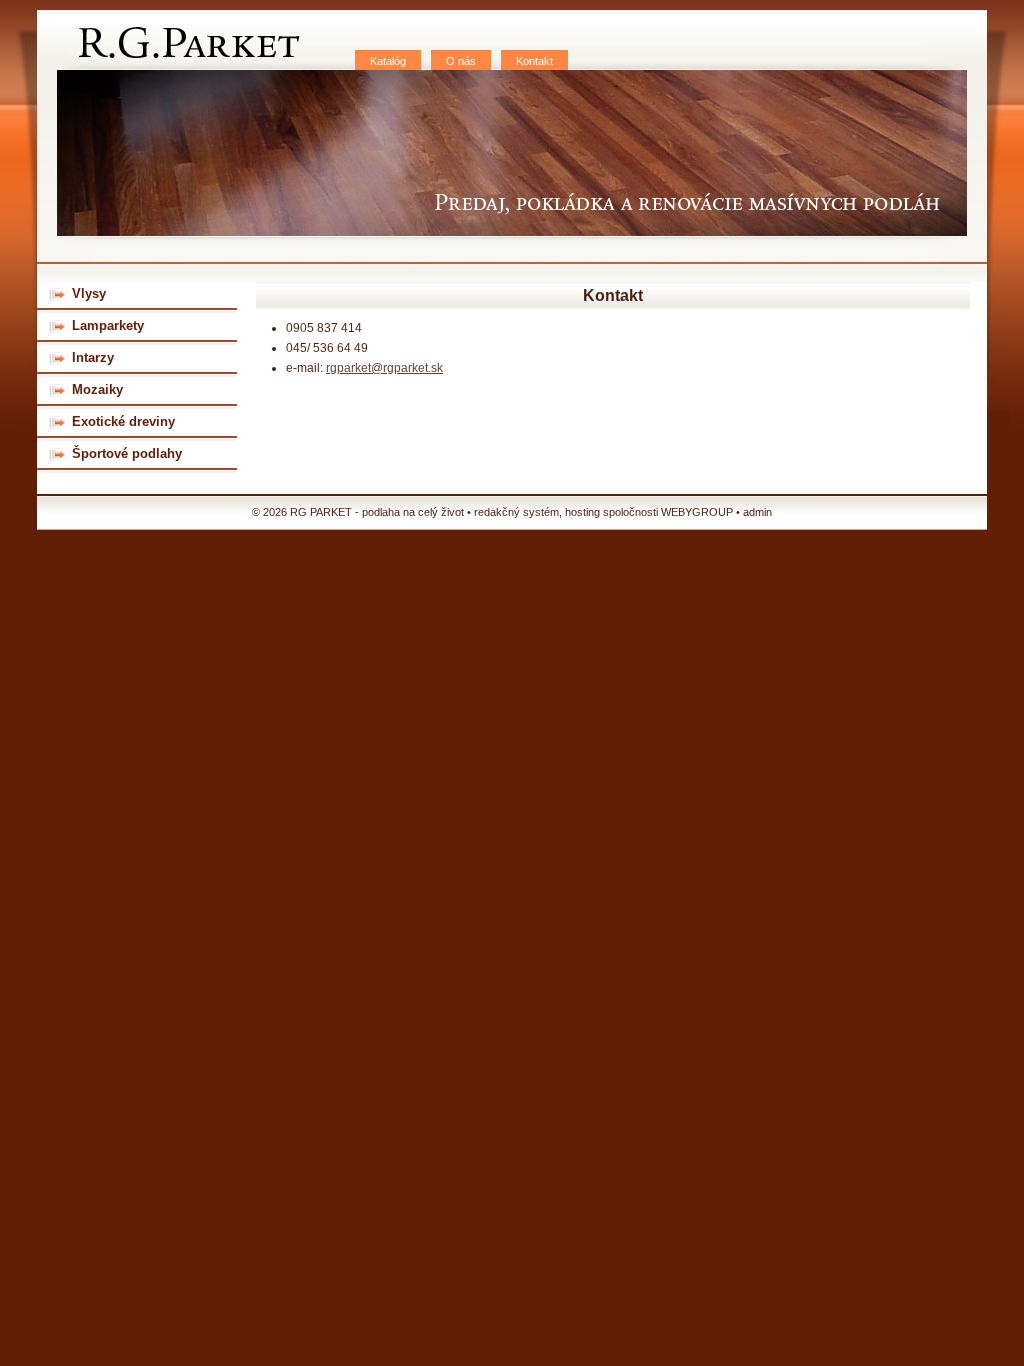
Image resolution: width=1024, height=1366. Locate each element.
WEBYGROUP (697, 512)
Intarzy (93, 357)
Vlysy (89, 293)
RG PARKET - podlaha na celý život (184, 40)
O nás (461, 61)
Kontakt (534, 61)
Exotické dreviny (123, 421)
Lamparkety (108, 325)
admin (757, 512)
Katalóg (388, 61)
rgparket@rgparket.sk (384, 368)
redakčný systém (516, 512)
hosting (582, 512)
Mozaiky (97, 389)
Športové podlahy (127, 453)
